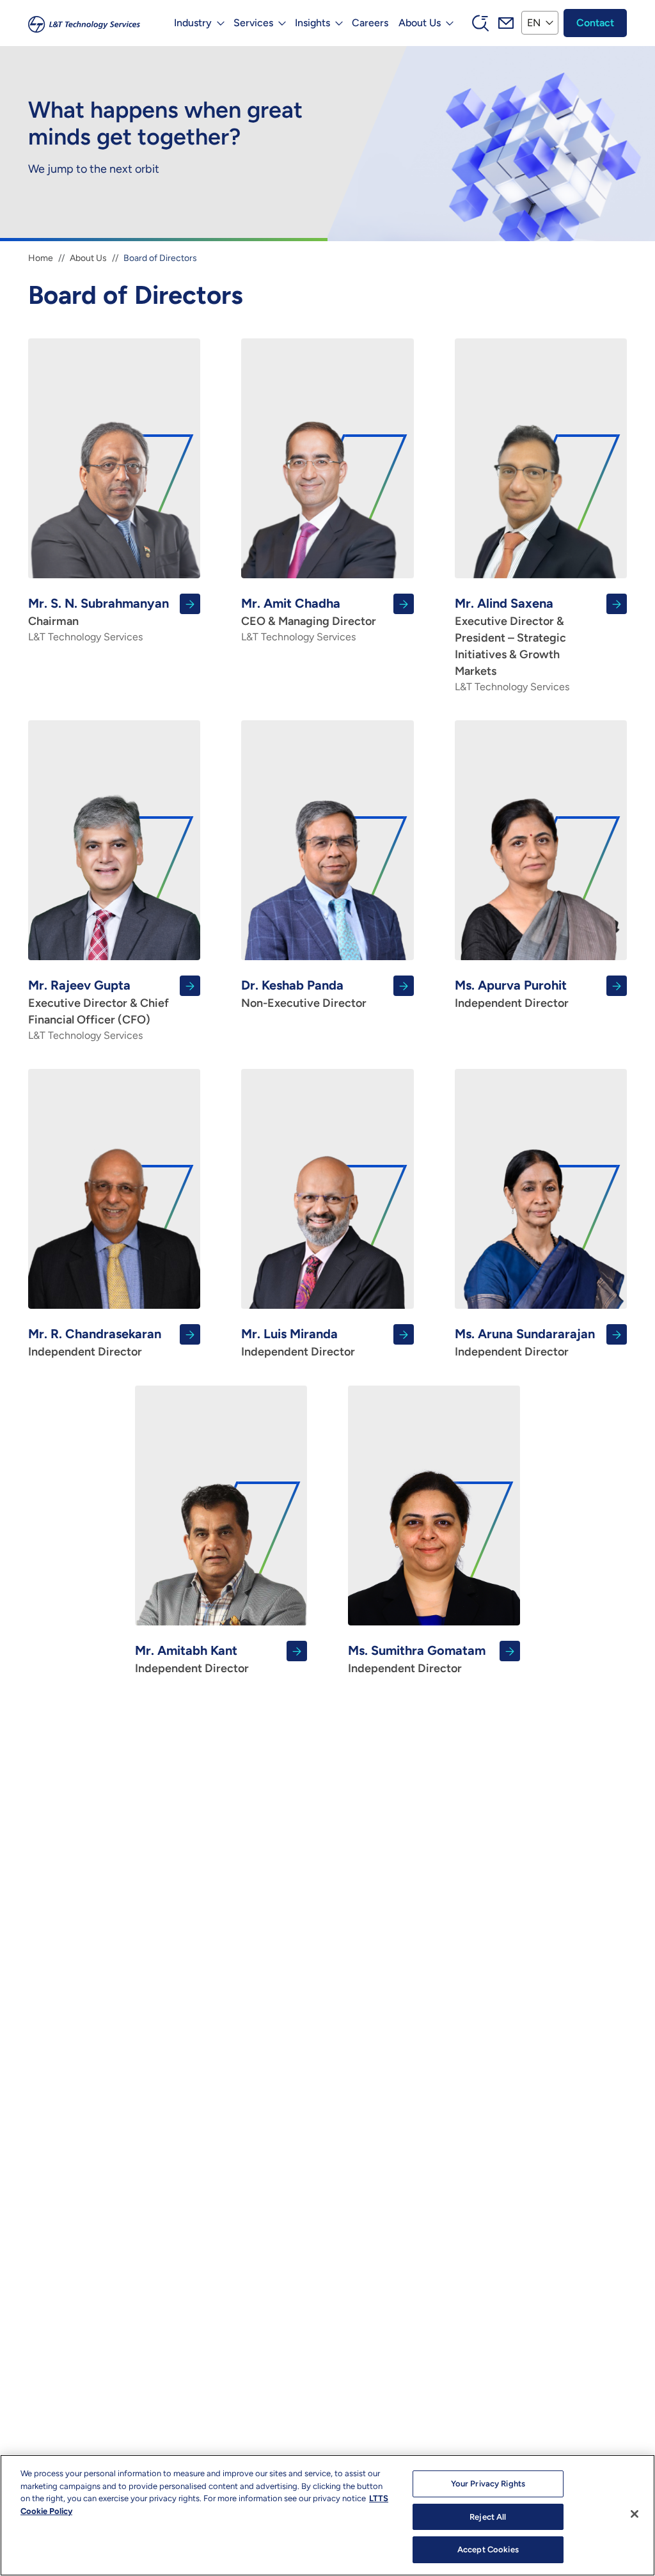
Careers (370, 23)
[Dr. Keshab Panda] (327, 993)
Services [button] (253, 23)
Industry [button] (193, 23)
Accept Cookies (488, 2549)
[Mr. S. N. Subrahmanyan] (114, 619)
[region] (327, 2515)
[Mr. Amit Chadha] (327, 619)
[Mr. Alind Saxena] (541, 644)
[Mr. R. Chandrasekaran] (114, 1342)
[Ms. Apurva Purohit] (541, 993)
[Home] (84, 23)
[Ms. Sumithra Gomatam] (434, 1659)
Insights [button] (312, 23)
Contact (595, 23)
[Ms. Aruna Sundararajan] (541, 1342)
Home (41, 258)
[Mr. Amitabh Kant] (221, 1659)
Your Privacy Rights (488, 2484)
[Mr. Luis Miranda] (327, 1342)
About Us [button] (420, 23)
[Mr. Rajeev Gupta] (114, 1009)
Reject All (488, 2517)
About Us (88, 258)
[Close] (635, 2514)
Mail (506, 23)
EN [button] (534, 23)
